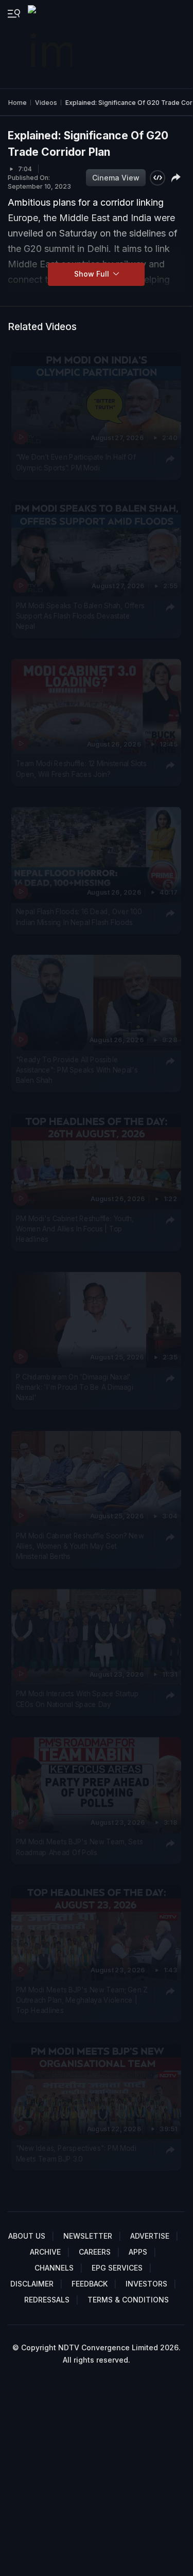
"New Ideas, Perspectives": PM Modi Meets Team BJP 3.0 (76, 2153)
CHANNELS (54, 2268)
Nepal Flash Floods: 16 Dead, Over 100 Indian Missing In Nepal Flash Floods (79, 916)
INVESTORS (146, 2284)
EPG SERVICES (117, 2268)
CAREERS (95, 2252)
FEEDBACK (90, 2284)
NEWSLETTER (88, 2236)
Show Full (93, 274)
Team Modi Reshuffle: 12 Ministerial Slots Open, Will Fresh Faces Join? (81, 769)
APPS (138, 2252)
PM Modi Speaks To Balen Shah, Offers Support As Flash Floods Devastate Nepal (81, 616)
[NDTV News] (51, 44)
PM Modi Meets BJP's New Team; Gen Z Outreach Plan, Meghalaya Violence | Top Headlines (82, 2000)
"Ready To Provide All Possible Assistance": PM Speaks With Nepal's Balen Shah (77, 1070)
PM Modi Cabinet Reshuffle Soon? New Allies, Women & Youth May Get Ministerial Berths (80, 1546)
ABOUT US (27, 2236)
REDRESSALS (47, 2300)
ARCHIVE (45, 2252)
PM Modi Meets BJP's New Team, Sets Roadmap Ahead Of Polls (80, 1846)
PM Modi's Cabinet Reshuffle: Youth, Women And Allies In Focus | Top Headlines (75, 1229)
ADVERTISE (150, 2236)
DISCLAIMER (32, 2284)
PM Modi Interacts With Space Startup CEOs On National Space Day (77, 1699)
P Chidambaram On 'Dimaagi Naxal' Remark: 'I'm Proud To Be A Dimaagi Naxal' (75, 1387)
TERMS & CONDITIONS (128, 2300)
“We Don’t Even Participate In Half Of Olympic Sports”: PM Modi (76, 462)
